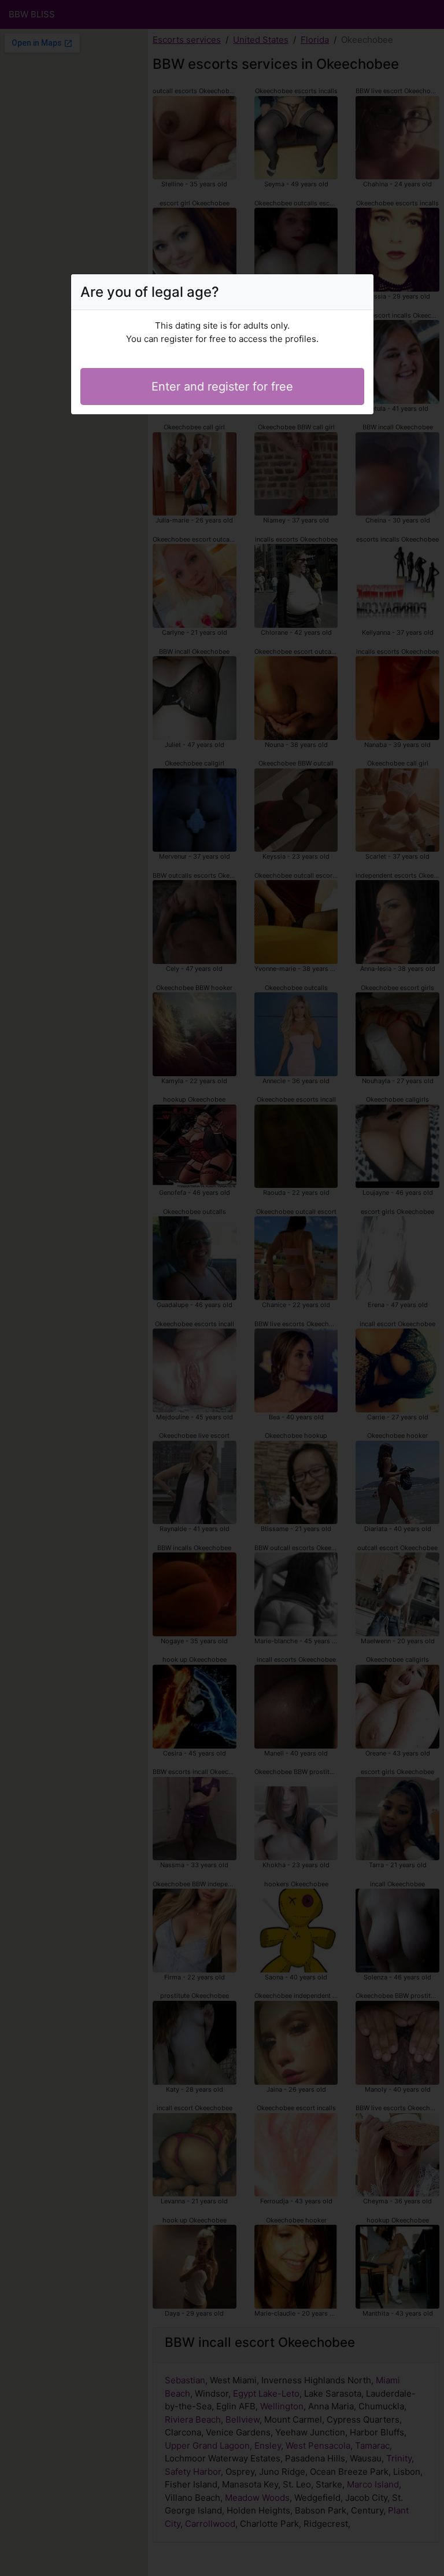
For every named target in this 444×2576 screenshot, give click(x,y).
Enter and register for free (222, 387)
